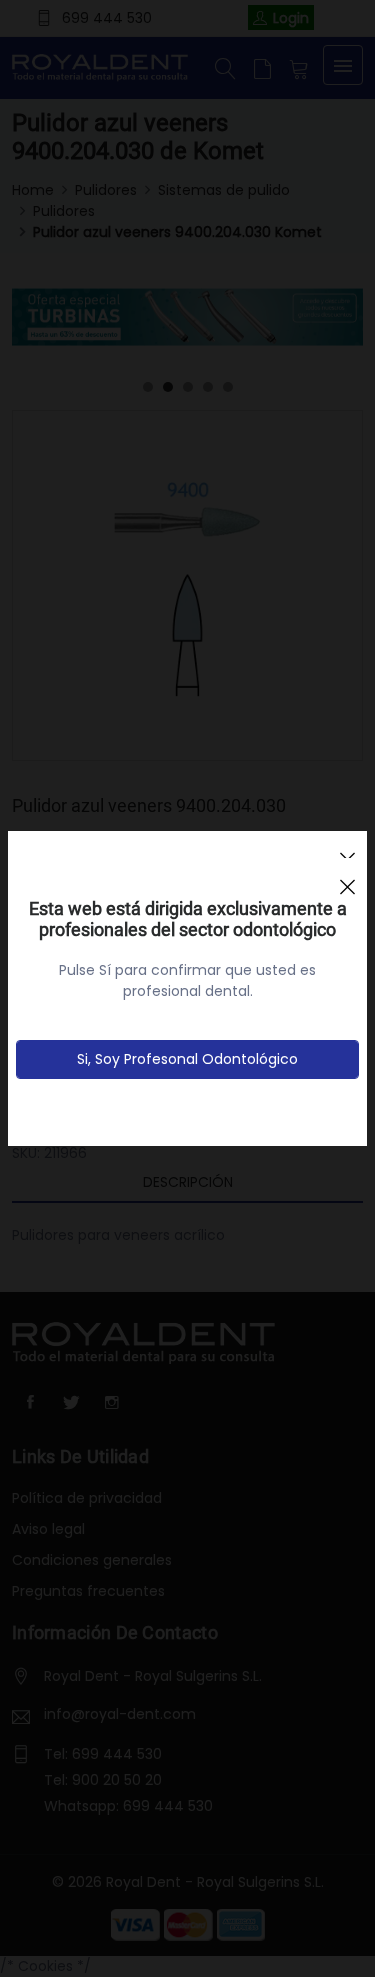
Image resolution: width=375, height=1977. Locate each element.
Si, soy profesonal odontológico (187, 1059)
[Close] (347, 878)
